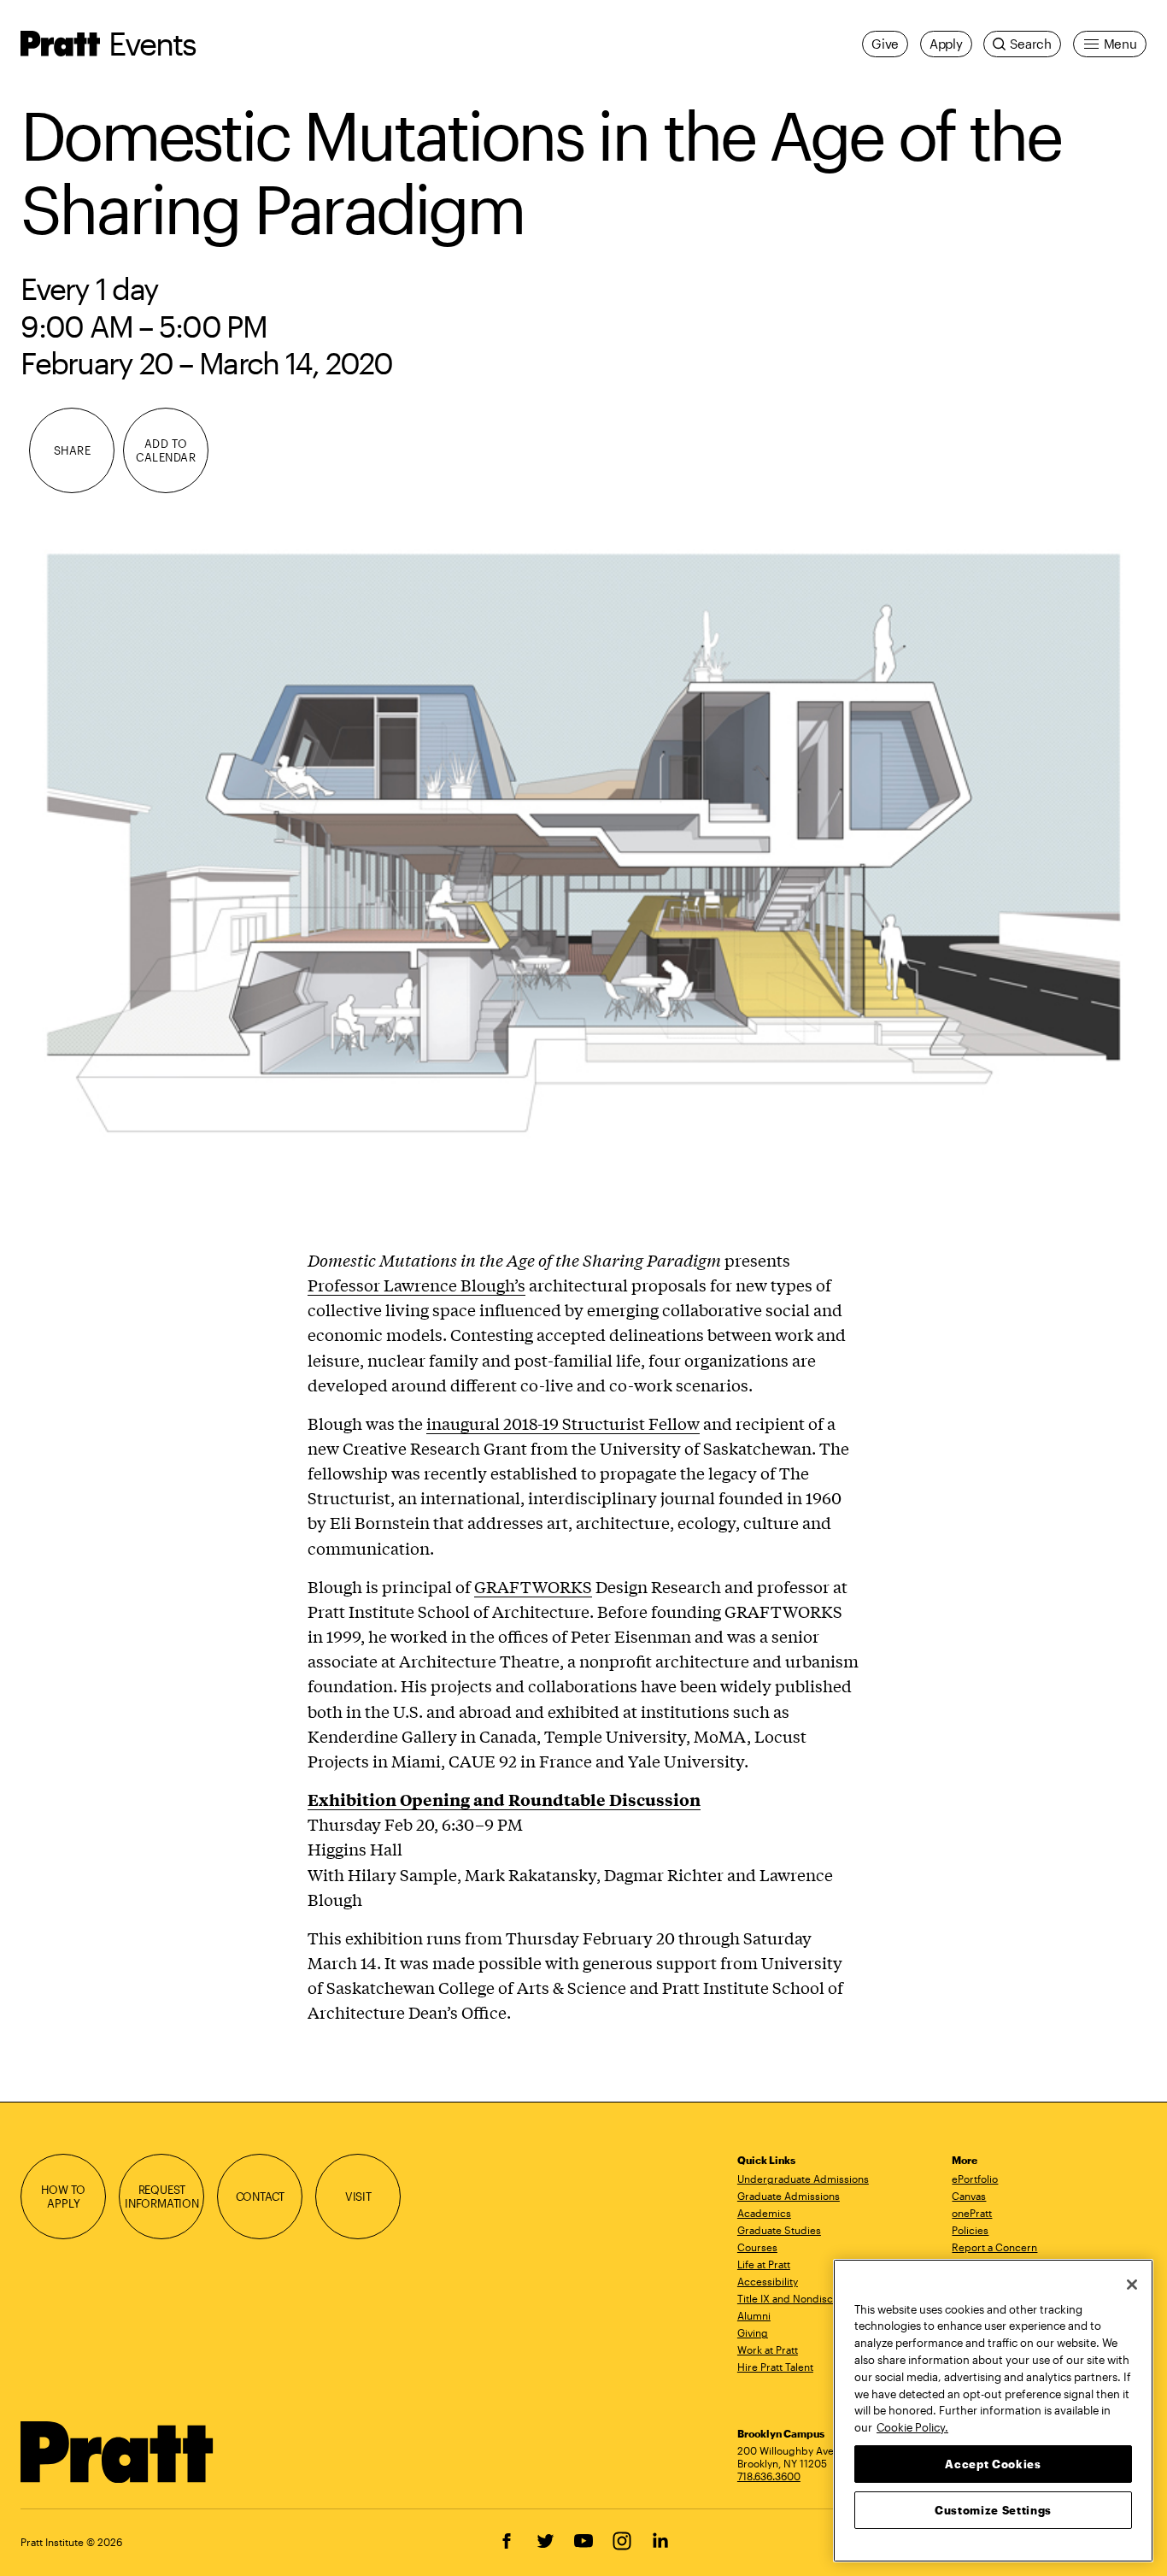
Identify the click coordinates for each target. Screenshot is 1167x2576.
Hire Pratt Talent (775, 2367)
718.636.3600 (769, 2476)
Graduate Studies (779, 2230)
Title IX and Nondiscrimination (809, 2298)
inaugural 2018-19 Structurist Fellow (563, 1423)
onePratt (972, 2213)
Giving (753, 2332)
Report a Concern (994, 2247)
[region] (993, 2411)
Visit (358, 2196)
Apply (946, 44)
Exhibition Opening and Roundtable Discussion (504, 1799)
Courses (757, 2247)
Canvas (969, 2196)
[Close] (1132, 2285)
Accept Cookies (993, 2463)
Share (73, 450)
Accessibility (768, 2281)
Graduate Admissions (789, 2196)
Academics (764, 2213)
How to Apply (63, 2196)
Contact (261, 2196)
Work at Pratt (768, 2350)
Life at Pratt (764, 2264)
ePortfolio (975, 2179)
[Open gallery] (583, 849)
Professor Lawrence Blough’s (416, 1285)
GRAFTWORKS (533, 1586)
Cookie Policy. (912, 2426)
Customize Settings (993, 2509)
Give (885, 44)
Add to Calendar (166, 450)
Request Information (162, 2196)
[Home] (117, 2452)
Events (152, 43)
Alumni (754, 2315)
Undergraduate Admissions (803, 2179)
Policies (970, 2230)
